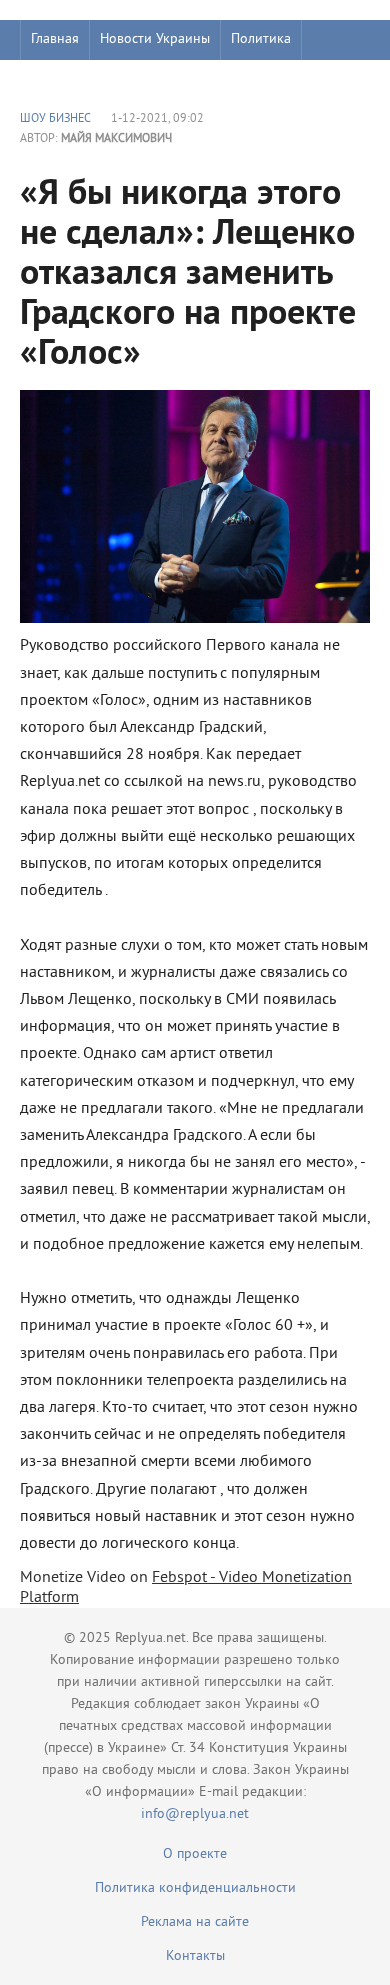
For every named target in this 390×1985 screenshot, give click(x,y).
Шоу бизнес (66, 79)
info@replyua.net (195, 1814)
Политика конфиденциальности (195, 1888)
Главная (55, 39)
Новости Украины (155, 39)
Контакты (195, 1956)
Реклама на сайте (195, 1922)
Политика (261, 39)
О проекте (195, 1854)
